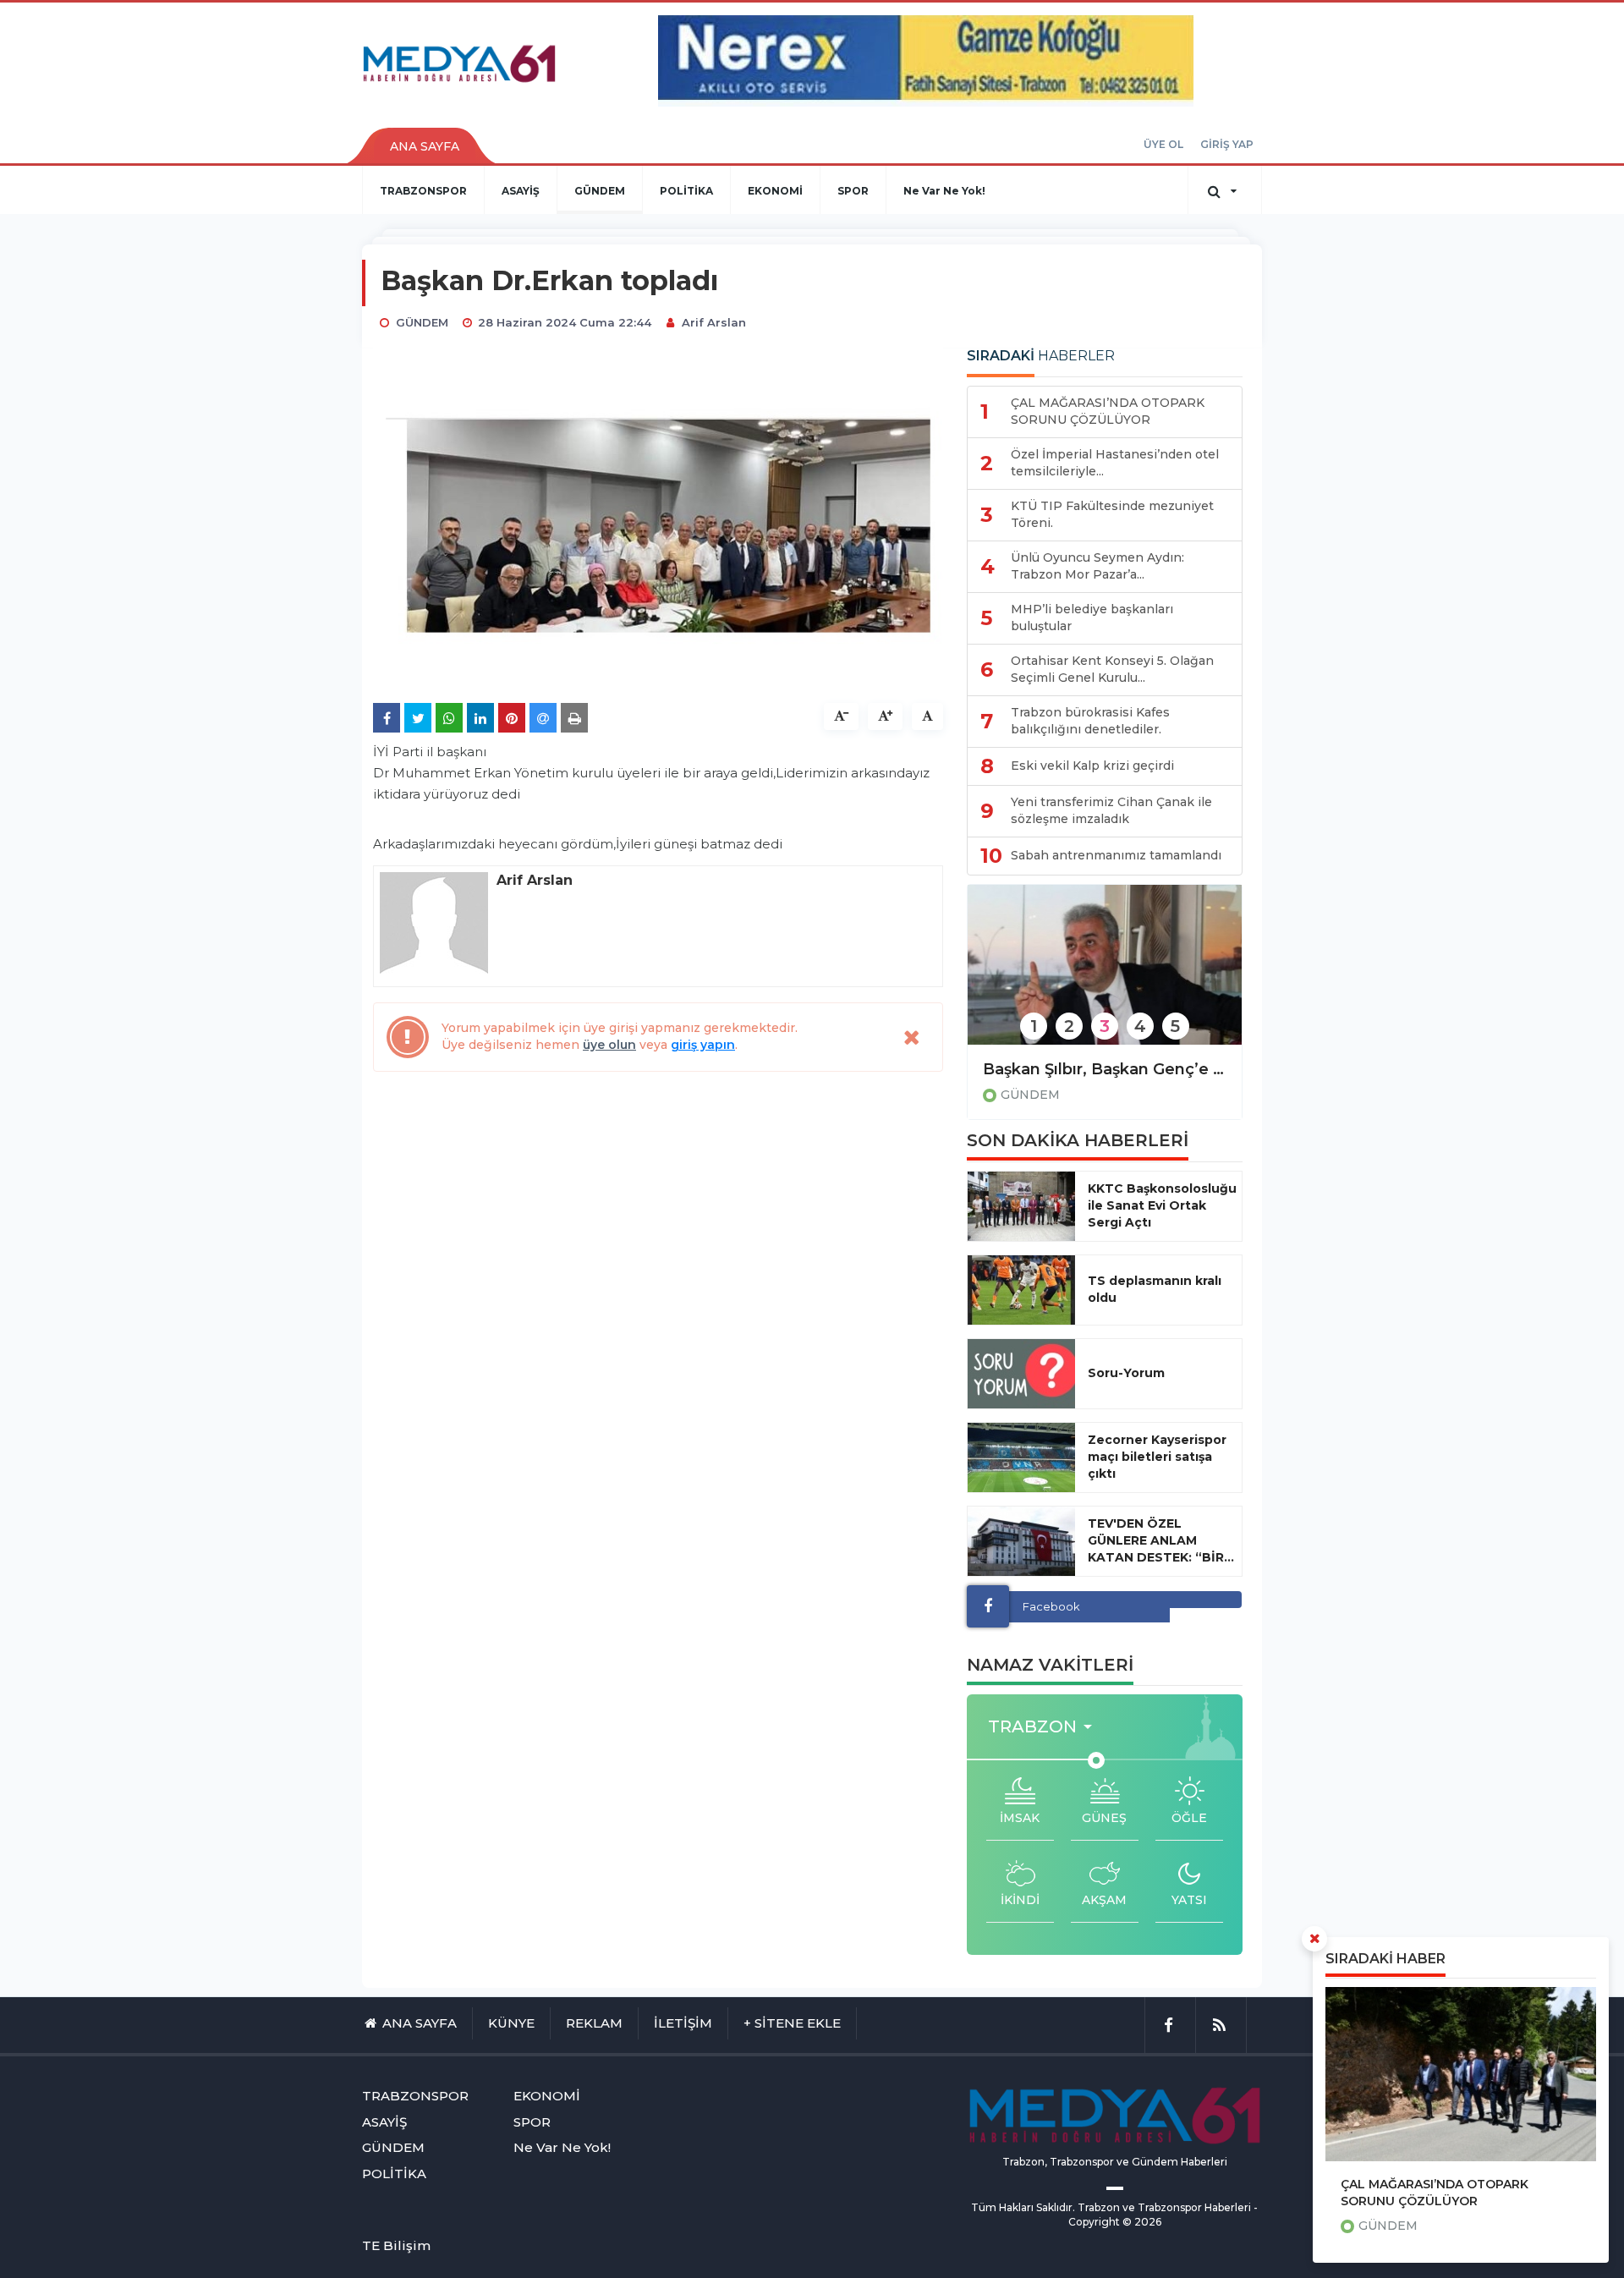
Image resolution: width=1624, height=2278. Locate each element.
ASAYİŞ (521, 191)
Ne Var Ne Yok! (944, 191)
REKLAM (594, 2023)
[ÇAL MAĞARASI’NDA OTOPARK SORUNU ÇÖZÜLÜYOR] (1461, 2074)
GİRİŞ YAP (1227, 144)
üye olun (609, 1045)
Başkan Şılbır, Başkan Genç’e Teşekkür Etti (1105, 1069)
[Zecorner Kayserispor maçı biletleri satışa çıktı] (1021, 1457)
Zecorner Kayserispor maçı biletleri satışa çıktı (1157, 1457)
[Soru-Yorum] (1021, 1374)
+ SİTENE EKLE (792, 2023)
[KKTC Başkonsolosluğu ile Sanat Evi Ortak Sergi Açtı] (1021, 1206)
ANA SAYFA (425, 146)
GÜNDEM (600, 191)
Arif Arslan (714, 322)
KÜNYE (511, 2023)
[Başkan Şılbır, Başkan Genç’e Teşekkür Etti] (1105, 976)
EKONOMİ (775, 191)
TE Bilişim (396, 2245)
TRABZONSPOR (423, 191)
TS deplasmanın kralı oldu (1155, 1289)
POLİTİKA (686, 191)
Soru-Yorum (1126, 1373)
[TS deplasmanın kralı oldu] (1021, 1290)
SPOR (853, 191)
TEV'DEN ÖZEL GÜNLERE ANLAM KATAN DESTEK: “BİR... (1161, 1540)
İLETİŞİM (683, 2023)
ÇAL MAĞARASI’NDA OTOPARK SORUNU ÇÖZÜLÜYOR (1435, 2193)
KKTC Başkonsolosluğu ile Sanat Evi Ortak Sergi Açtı (1162, 1205)
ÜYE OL (1163, 144)
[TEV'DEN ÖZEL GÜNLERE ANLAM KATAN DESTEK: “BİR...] (1021, 1541)
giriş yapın (703, 1045)
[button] (1045, 1727)
